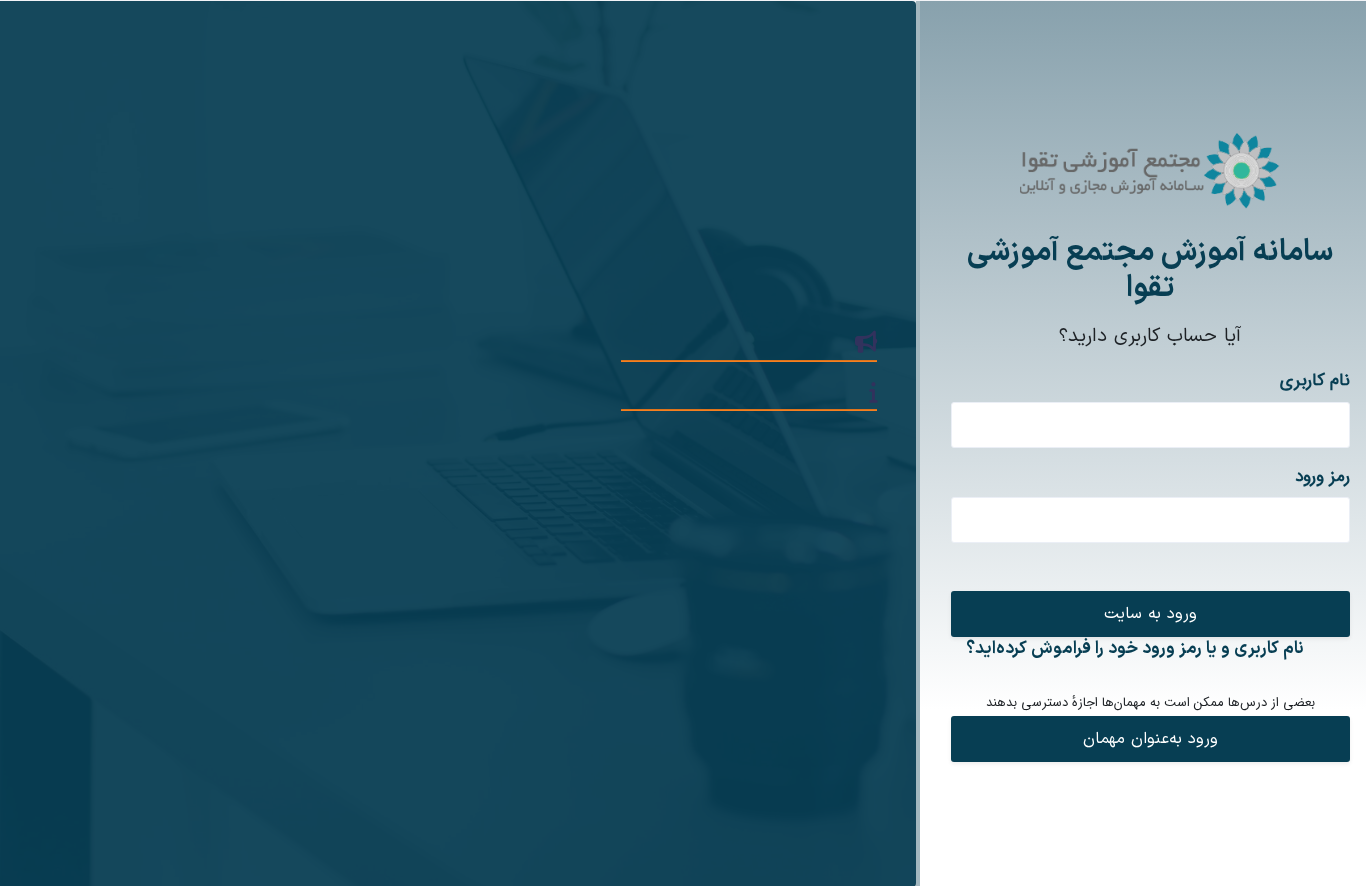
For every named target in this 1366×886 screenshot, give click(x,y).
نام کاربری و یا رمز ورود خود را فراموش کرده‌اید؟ (1135, 649)
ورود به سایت (1150, 614)
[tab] (450, 439)
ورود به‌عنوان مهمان (1150, 739)
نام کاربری (1315, 381)
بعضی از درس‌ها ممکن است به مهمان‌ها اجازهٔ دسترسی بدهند (1150, 703)
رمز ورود (1322, 477)
